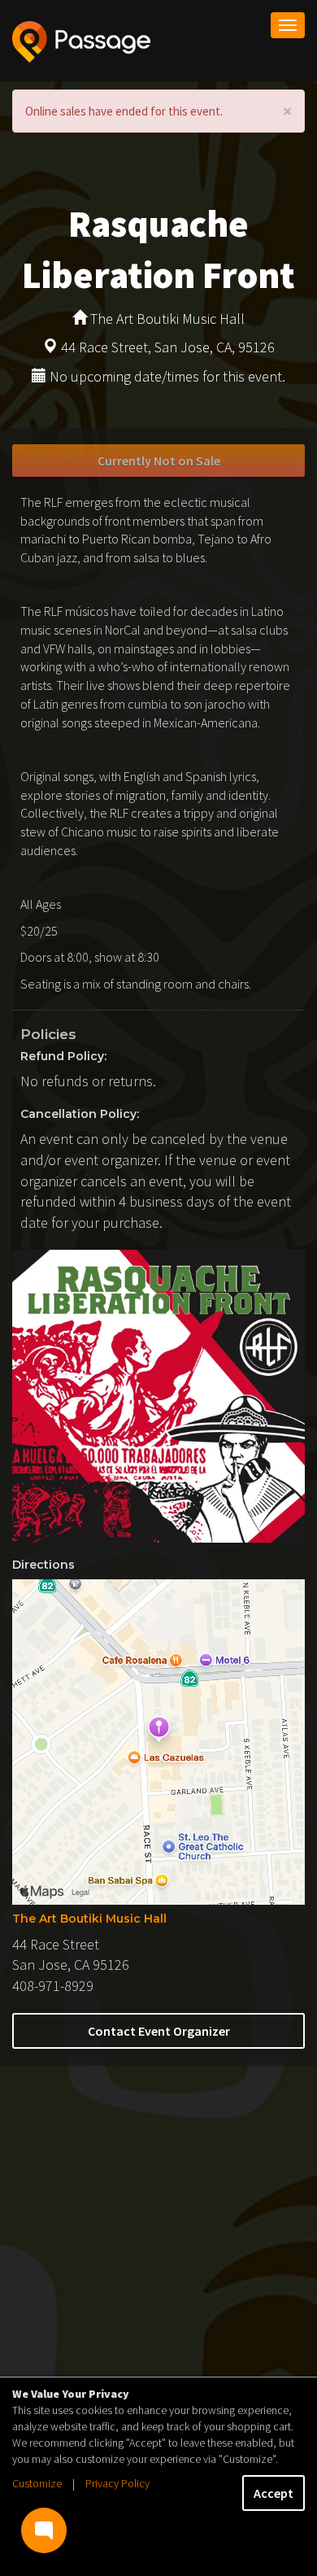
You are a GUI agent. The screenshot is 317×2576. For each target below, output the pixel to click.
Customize (37, 2483)
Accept (274, 2493)
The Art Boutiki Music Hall (89, 1919)
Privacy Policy (117, 2483)
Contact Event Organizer (159, 2031)
